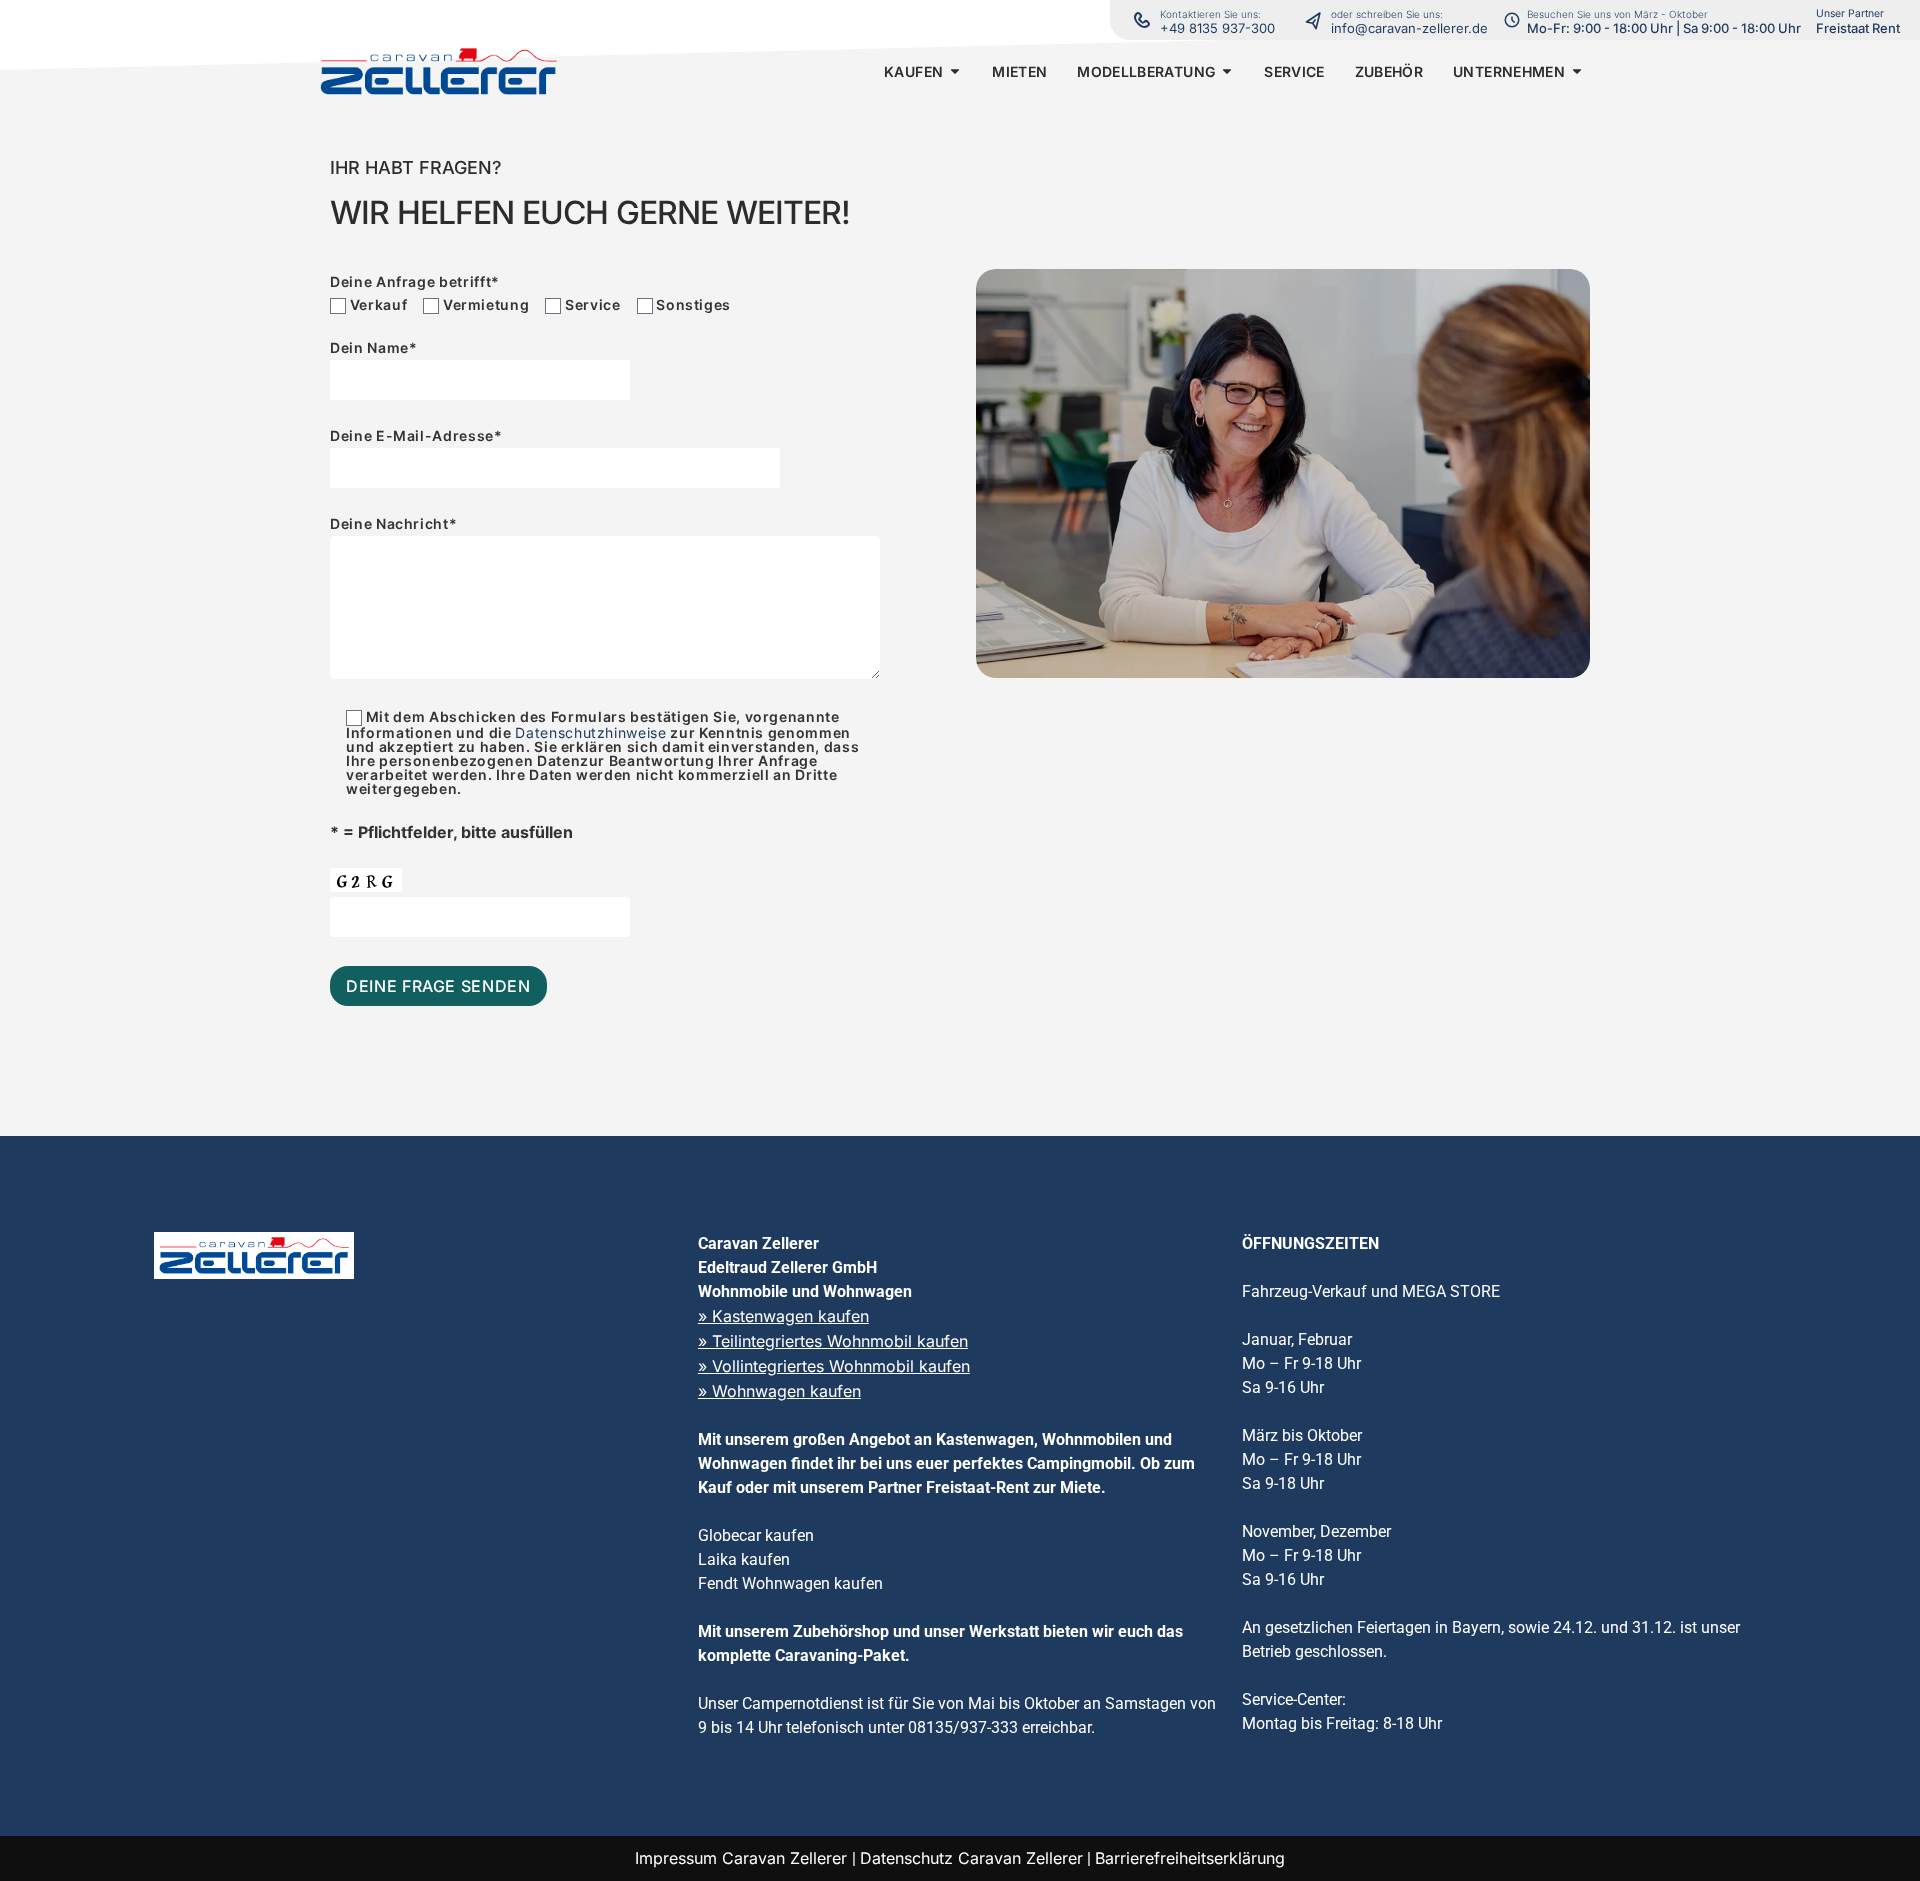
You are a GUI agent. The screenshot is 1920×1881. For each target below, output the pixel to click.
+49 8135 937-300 (1217, 28)
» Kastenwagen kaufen (783, 1316)
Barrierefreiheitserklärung (1190, 1858)
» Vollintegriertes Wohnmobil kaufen (834, 1366)
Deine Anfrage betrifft (415, 282)
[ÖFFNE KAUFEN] (955, 71)
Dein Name (374, 348)
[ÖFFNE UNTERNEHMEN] (1577, 71)
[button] (913, 71)
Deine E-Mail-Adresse (416, 436)
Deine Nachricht (393, 524)
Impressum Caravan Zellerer (743, 1858)
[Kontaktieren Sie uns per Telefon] (1318, 20)
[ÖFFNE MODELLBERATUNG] (1227, 71)
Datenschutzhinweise (590, 732)
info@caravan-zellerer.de (1409, 28)
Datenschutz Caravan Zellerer (971, 1858)
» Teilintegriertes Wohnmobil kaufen (833, 1341)
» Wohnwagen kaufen (779, 1391)
